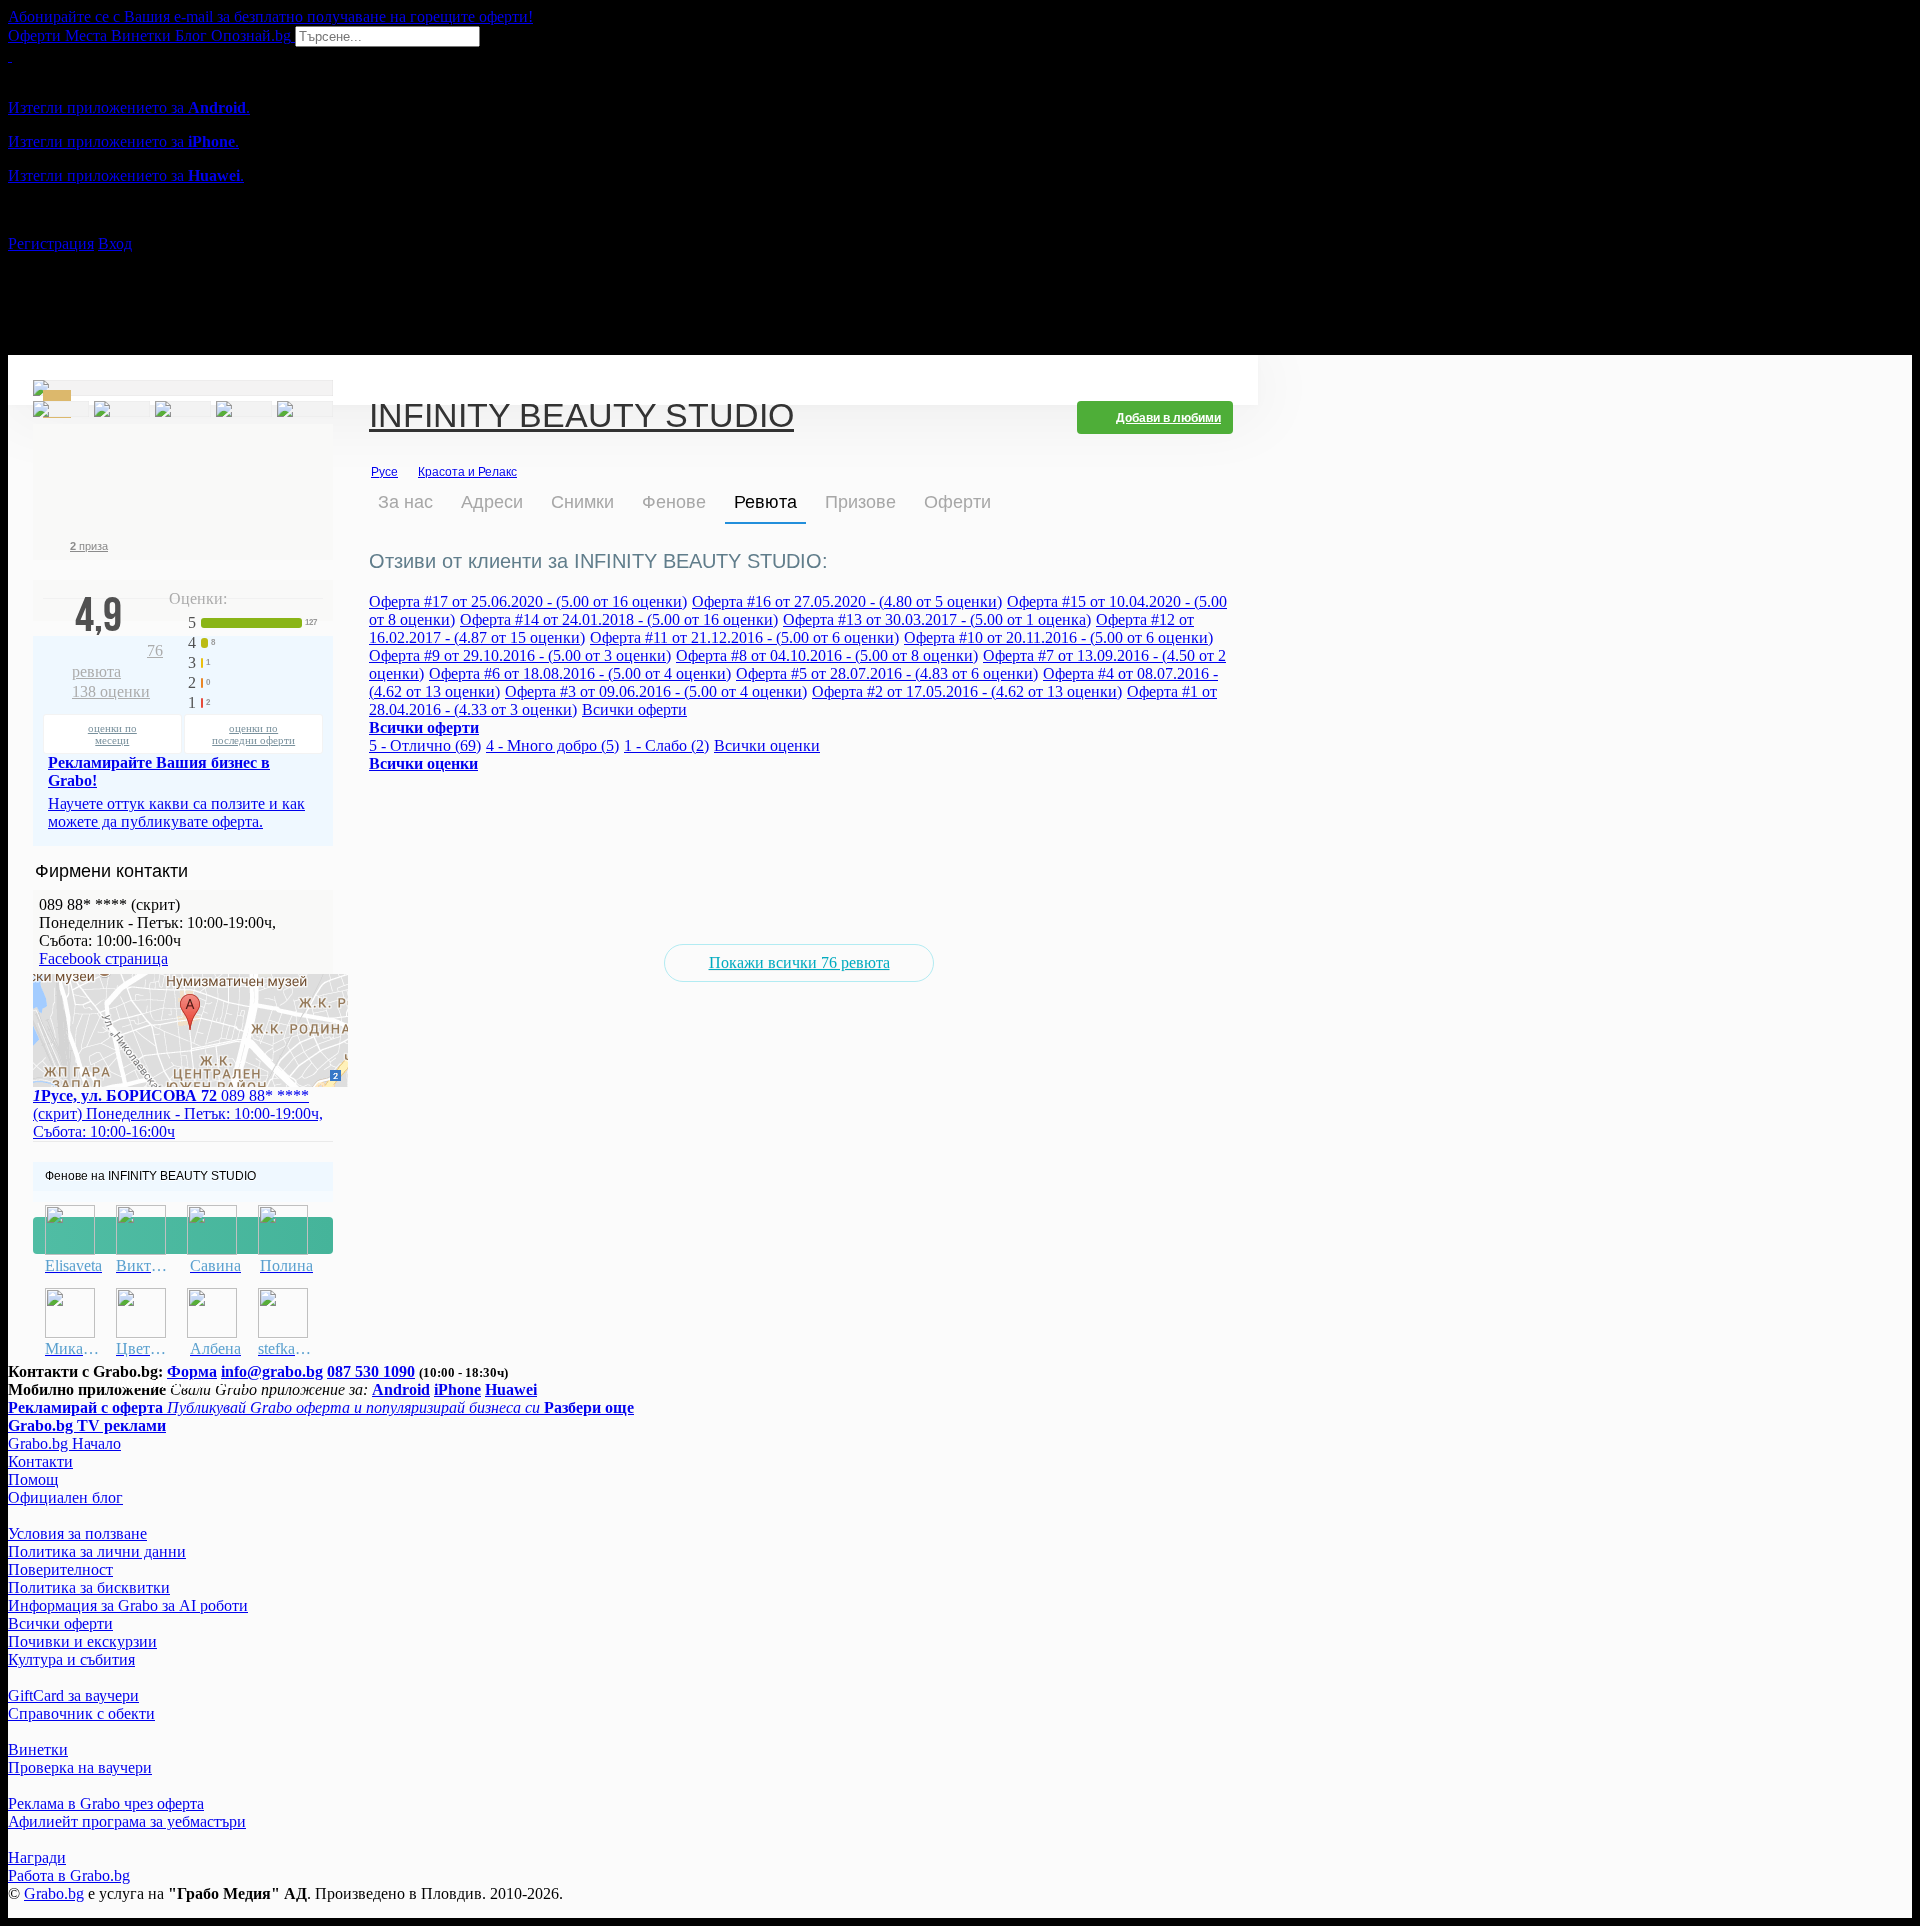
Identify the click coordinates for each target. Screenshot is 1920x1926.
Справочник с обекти (81, 1713)
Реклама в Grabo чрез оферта (106, 1803)
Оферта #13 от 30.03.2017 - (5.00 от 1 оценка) (937, 619)
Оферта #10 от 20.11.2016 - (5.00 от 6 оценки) (1058, 637)
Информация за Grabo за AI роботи (128, 1605)
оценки (111, 691)
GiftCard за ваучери (73, 1695)
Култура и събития (71, 1659)
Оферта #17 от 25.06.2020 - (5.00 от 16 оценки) (528, 601)
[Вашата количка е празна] (10, 55)
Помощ (33, 1479)
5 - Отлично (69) (425, 745)
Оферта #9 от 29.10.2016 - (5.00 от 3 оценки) (520, 655)
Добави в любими (1168, 418)
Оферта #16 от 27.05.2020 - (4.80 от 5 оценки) (847, 601)
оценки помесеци (112, 734)
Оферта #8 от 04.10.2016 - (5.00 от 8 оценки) (827, 655)
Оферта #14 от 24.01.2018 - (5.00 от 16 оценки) (619, 619)
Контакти (40, 1461)
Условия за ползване (77, 1533)
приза (89, 546)
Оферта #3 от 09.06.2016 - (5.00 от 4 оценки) (656, 691)
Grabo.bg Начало (64, 1443)
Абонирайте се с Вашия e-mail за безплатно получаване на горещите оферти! (270, 16)
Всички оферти (634, 709)
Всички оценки (767, 745)
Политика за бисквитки (89, 1587)
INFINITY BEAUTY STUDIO (581, 417)
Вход (115, 243)
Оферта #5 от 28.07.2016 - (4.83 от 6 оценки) (887, 673)
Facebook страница (103, 958)
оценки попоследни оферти (253, 734)
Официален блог (65, 1497)
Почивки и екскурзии (82, 1641)
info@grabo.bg (272, 1371)
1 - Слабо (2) (666, 745)
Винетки (38, 1749)
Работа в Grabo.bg (69, 1875)
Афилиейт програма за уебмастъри (127, 1821)
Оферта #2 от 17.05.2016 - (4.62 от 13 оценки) (967, 691)
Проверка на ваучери (80, 1767)
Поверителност (60, 1569)
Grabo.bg (54, 1893)
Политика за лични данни (97, 1551)
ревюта (117, 661)
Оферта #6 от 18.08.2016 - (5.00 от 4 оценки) (580, 673)
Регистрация (51, 243)
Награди (37, 1857)
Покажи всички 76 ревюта (799, 962)
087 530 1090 (371, 1371)
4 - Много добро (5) (552, 745)
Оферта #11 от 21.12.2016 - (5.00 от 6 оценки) (744, 637)
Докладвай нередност (183, 1235)
